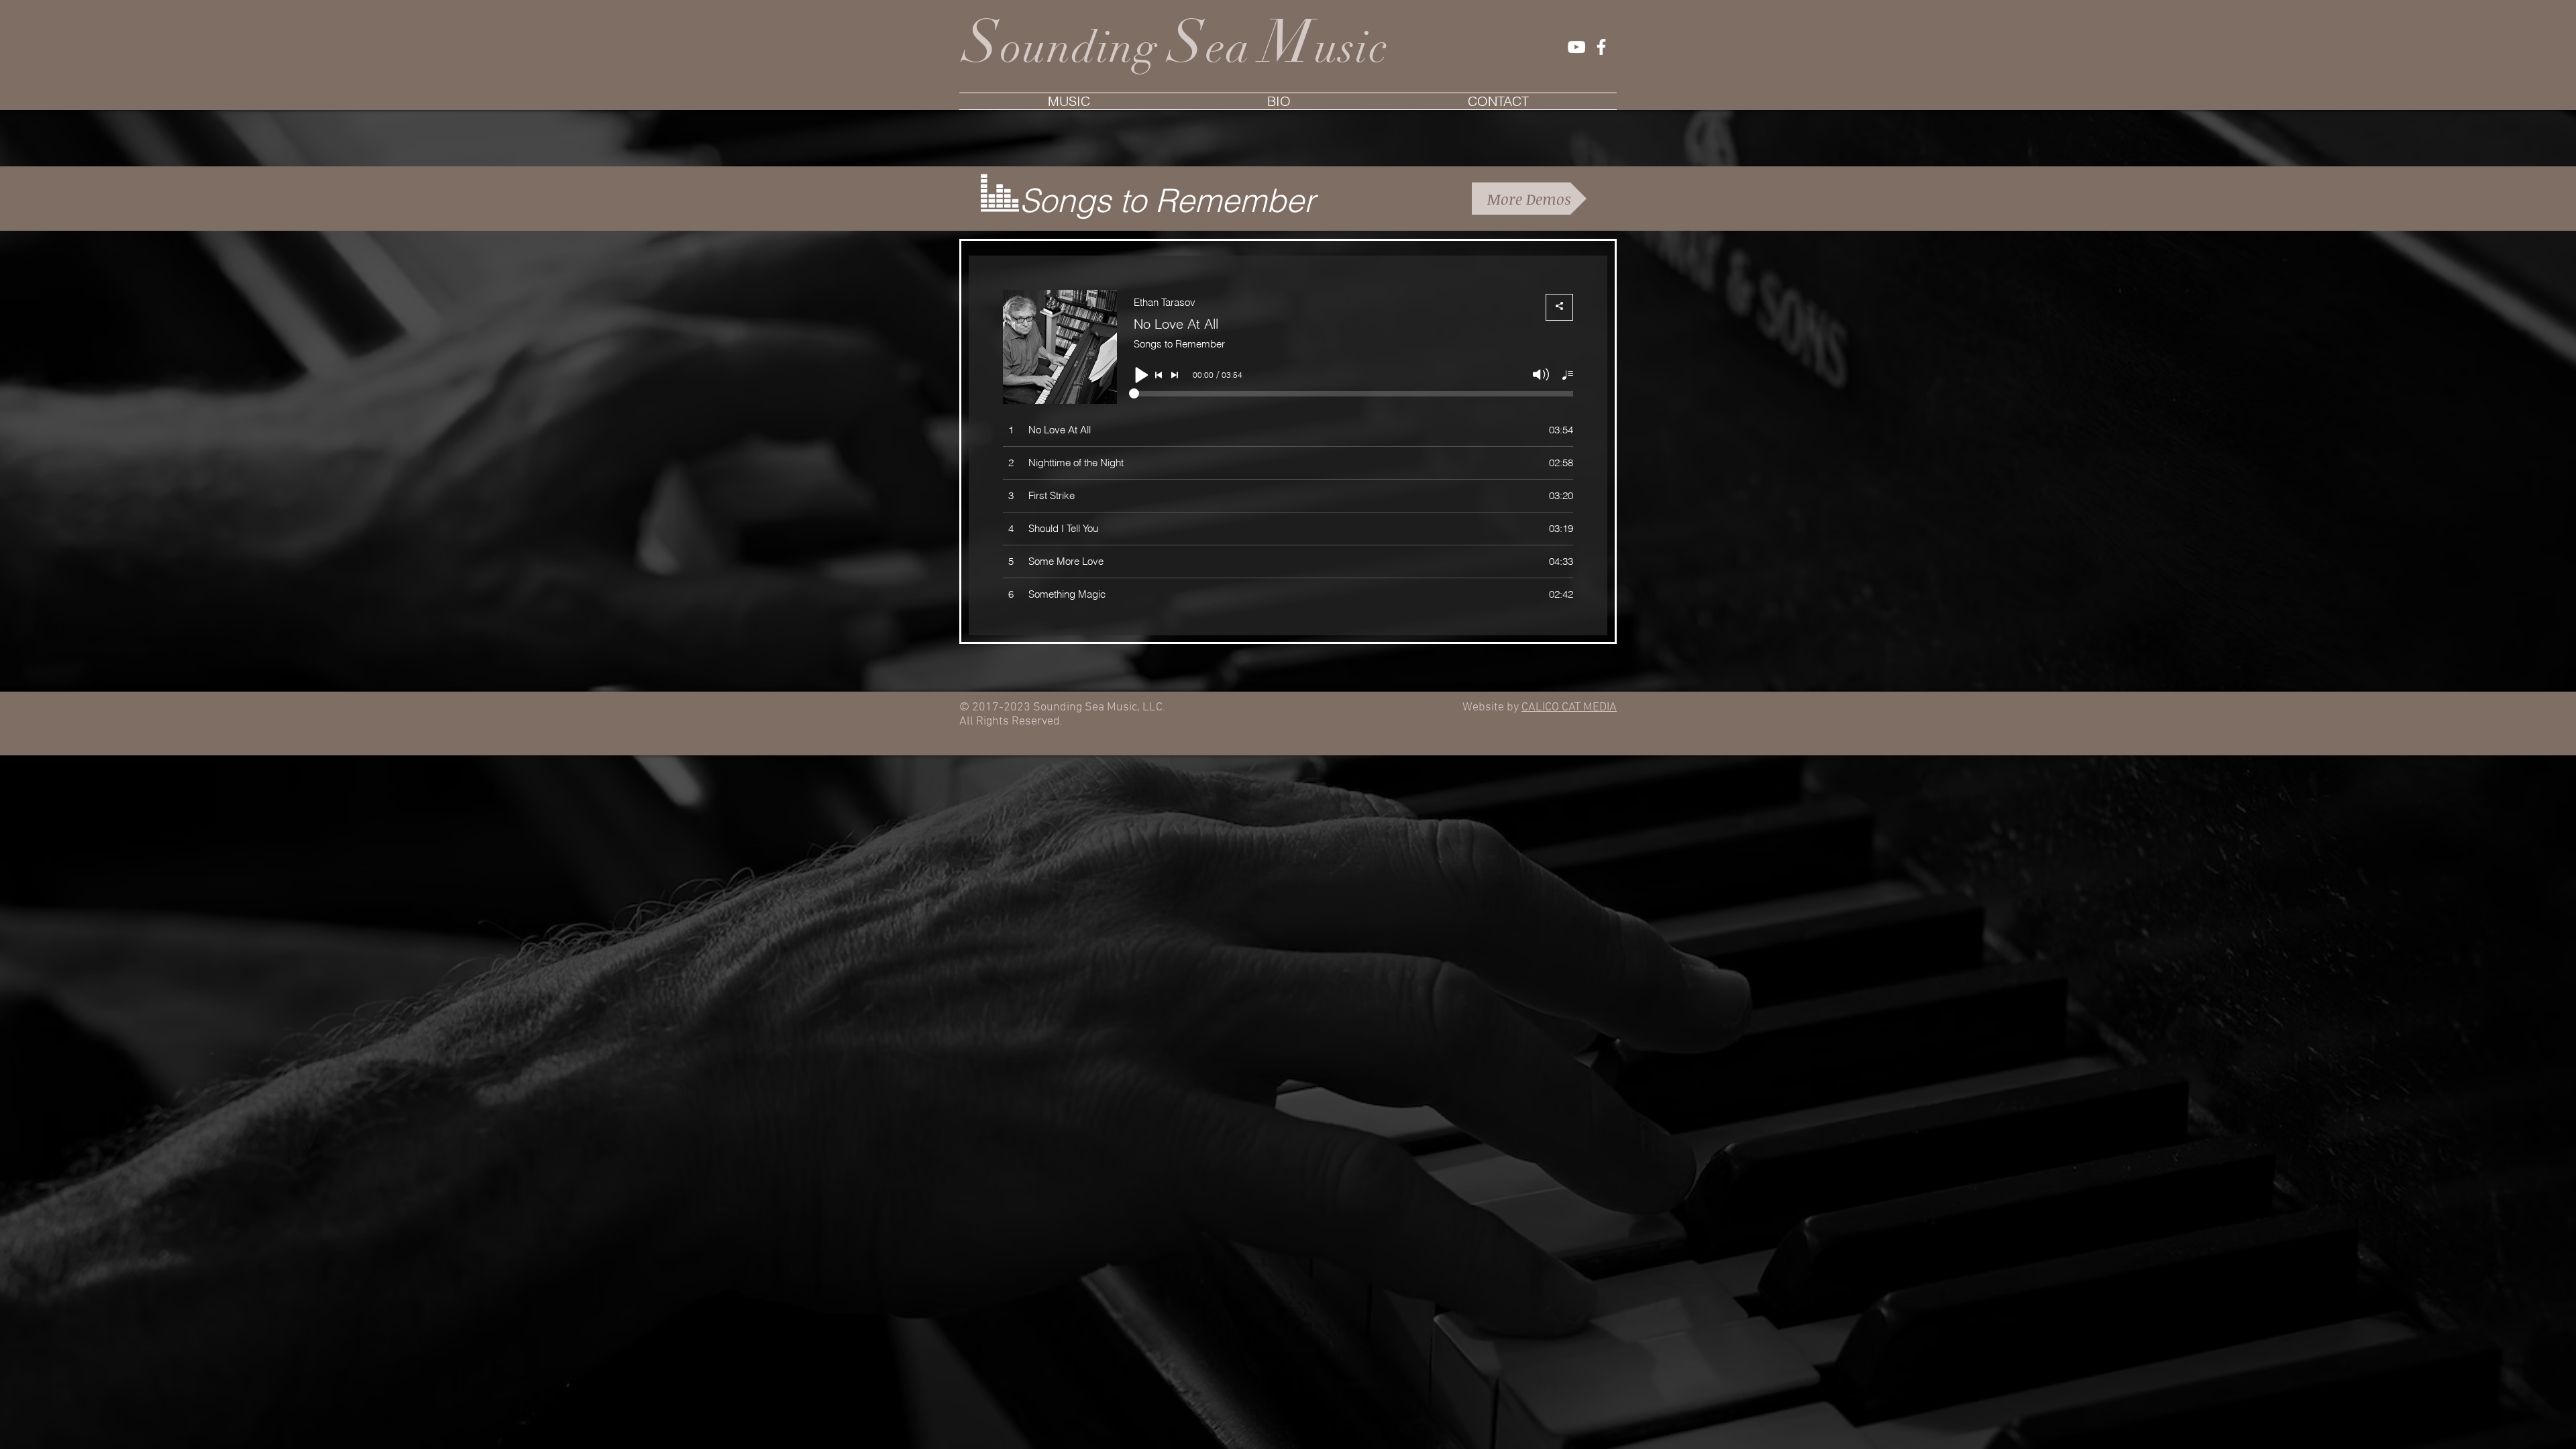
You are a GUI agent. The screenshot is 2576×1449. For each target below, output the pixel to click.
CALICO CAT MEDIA (1569, 707)
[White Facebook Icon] (1601, 47)
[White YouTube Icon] (1576, 47)
